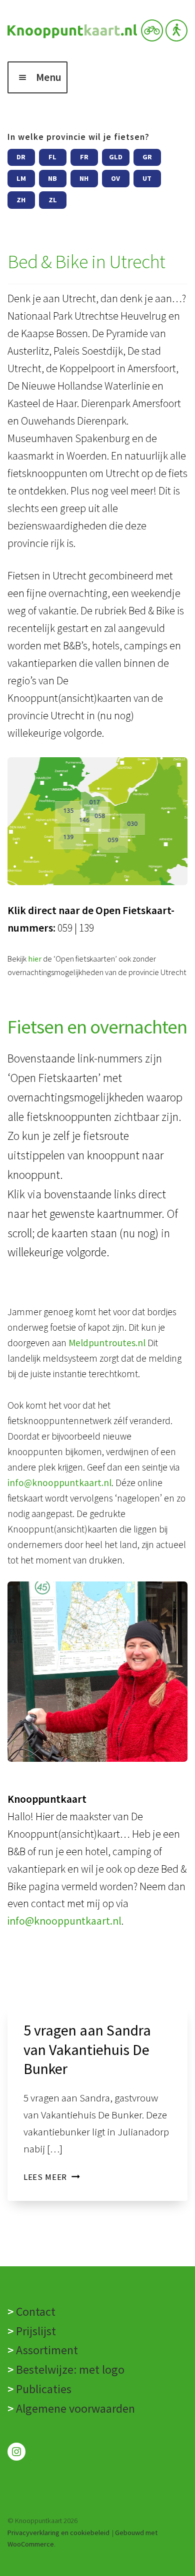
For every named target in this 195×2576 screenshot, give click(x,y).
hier (35, 959)
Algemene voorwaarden (75, 2408)
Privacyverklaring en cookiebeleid (58, 2533)
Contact (36, 2312)
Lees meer (52, 2177)
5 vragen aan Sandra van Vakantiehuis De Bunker (87, 2050)
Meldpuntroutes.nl (107, 1343)
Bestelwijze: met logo (70, 2369)
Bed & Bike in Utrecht (86, 261)
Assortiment (47, 2350)
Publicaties (42, 2389)
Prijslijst (36, 2331)
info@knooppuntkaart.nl (59, 1483)
